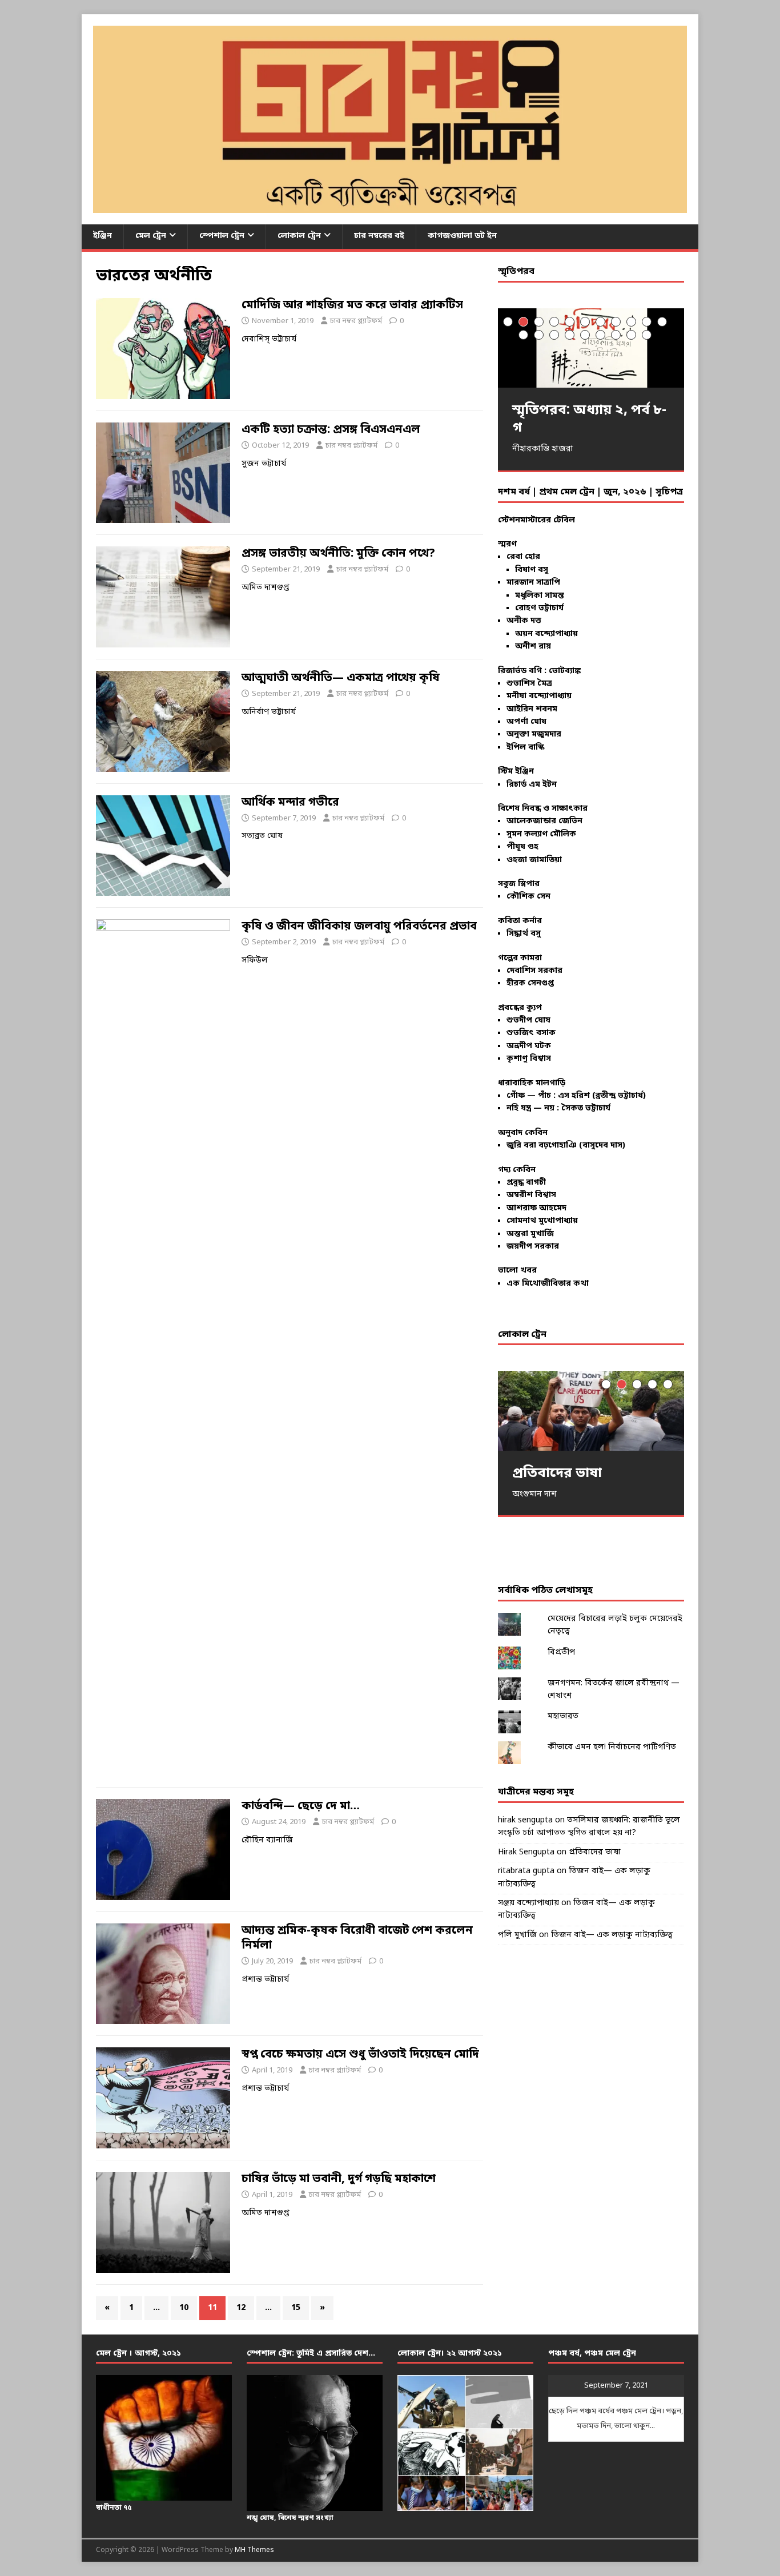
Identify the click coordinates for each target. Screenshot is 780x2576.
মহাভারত (563, 1716)
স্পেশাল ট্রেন (222, 236)
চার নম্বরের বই (379, 236)
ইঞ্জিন (102, 236)
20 (647, 335)
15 (296, 2308)
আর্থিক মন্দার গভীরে (290, 803)
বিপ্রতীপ (561, 1653)
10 (184, 2308)
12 (241, 2308)
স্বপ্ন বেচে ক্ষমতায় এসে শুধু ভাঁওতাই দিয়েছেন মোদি (360, 2055)
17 (600, 335)
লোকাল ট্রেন (299, 236)
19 (631, 335)
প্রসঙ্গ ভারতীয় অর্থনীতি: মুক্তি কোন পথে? (338, 554)
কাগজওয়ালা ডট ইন (462, 236)
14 (554, 335)
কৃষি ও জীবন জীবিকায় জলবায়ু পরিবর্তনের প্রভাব (359, 927)
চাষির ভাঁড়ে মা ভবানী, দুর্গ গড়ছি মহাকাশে (339, 2179)
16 (585, 335)
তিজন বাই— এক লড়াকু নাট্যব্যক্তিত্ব (612, 1935)
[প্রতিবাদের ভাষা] (591, 1410)
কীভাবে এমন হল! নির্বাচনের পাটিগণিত (612, 1747)
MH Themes (254, 2550)
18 (616, 335)
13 (539, 335)
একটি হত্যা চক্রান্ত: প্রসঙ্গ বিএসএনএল (331, 430)
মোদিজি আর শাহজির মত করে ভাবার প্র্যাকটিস (352, 305)
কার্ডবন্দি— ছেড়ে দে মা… (301, 1806)
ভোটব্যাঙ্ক (565, 671)
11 (662, 322)
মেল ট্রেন (151, 236)
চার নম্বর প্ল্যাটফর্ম (356, 321)
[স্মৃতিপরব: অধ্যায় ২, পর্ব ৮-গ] (591, 348)
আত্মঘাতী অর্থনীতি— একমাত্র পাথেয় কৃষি (341, 678)
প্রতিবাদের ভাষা (595, 1852)
